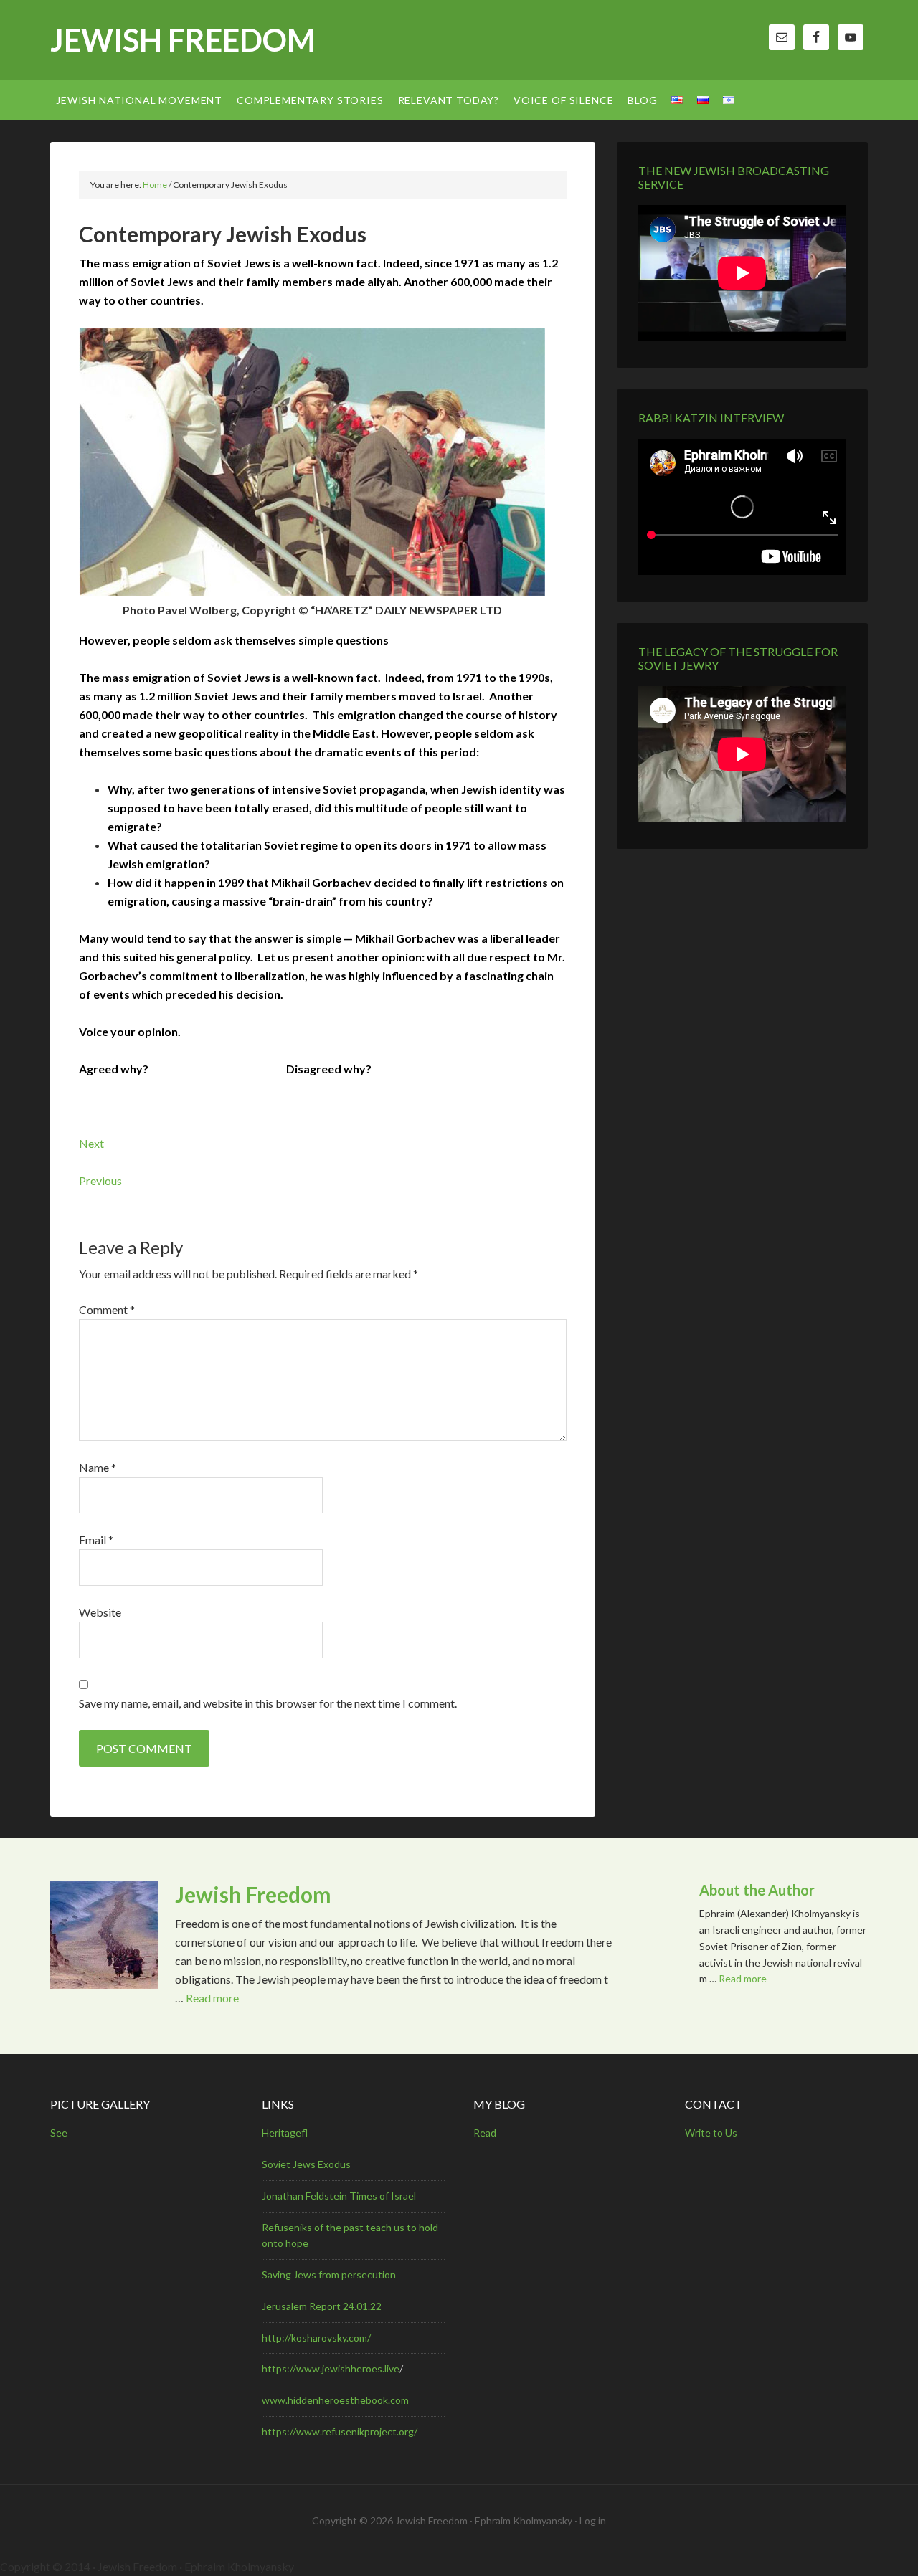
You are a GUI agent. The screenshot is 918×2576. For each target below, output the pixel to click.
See (59, 2133)
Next (91, 1143)
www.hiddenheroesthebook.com (335, 2400)
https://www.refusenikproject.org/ (340, 2432)
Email (96, 1540)
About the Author (757, 1890)
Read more (212, 1998)
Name (98, 1467)
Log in (593, 2520)
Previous (100, 1180)
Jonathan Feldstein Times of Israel (339, 2196)
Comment (107, 1310)
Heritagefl (285, 2133)
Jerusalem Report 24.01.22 (322, 2306)
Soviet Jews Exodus (306, 2164)
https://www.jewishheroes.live (331, 2368)
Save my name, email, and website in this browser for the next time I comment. (268, 1703)
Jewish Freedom (183, 40)
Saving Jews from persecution (329, 2275)
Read (485, 2133)
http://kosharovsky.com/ (316, 2338)
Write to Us (711, 2133)
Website (100, 1612)
